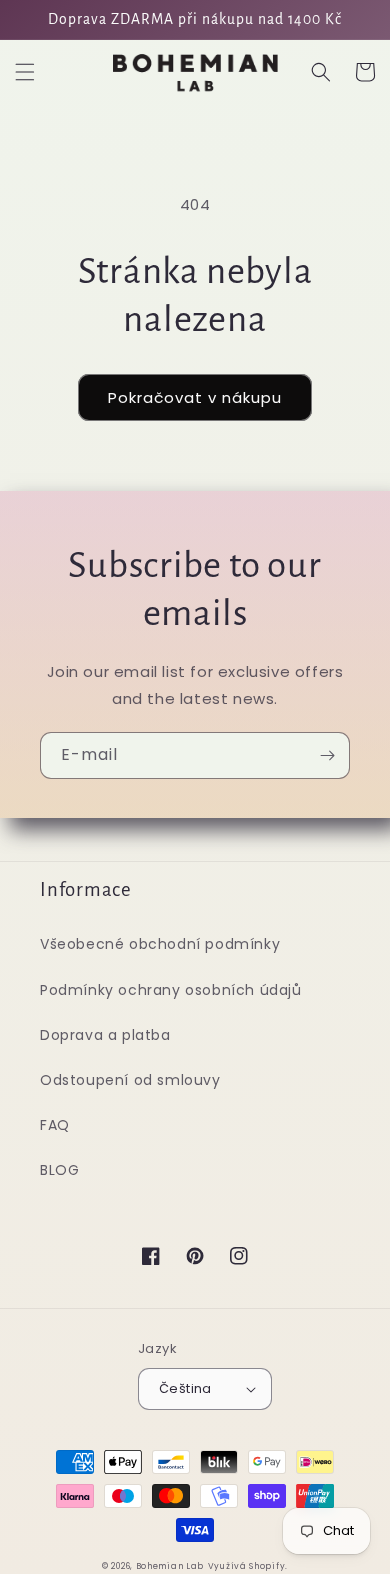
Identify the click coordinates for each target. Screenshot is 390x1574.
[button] (25, 72)
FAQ (55, 1125)
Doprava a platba (105, 1035)
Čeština (185, 1388)
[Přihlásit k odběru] (327, 755)
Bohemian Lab (170, 1566)
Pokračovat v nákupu (195, 397)
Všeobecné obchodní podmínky (160, 944)
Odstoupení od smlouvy (130, 1080)
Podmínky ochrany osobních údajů (171, 990)
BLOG (59, 1170)
